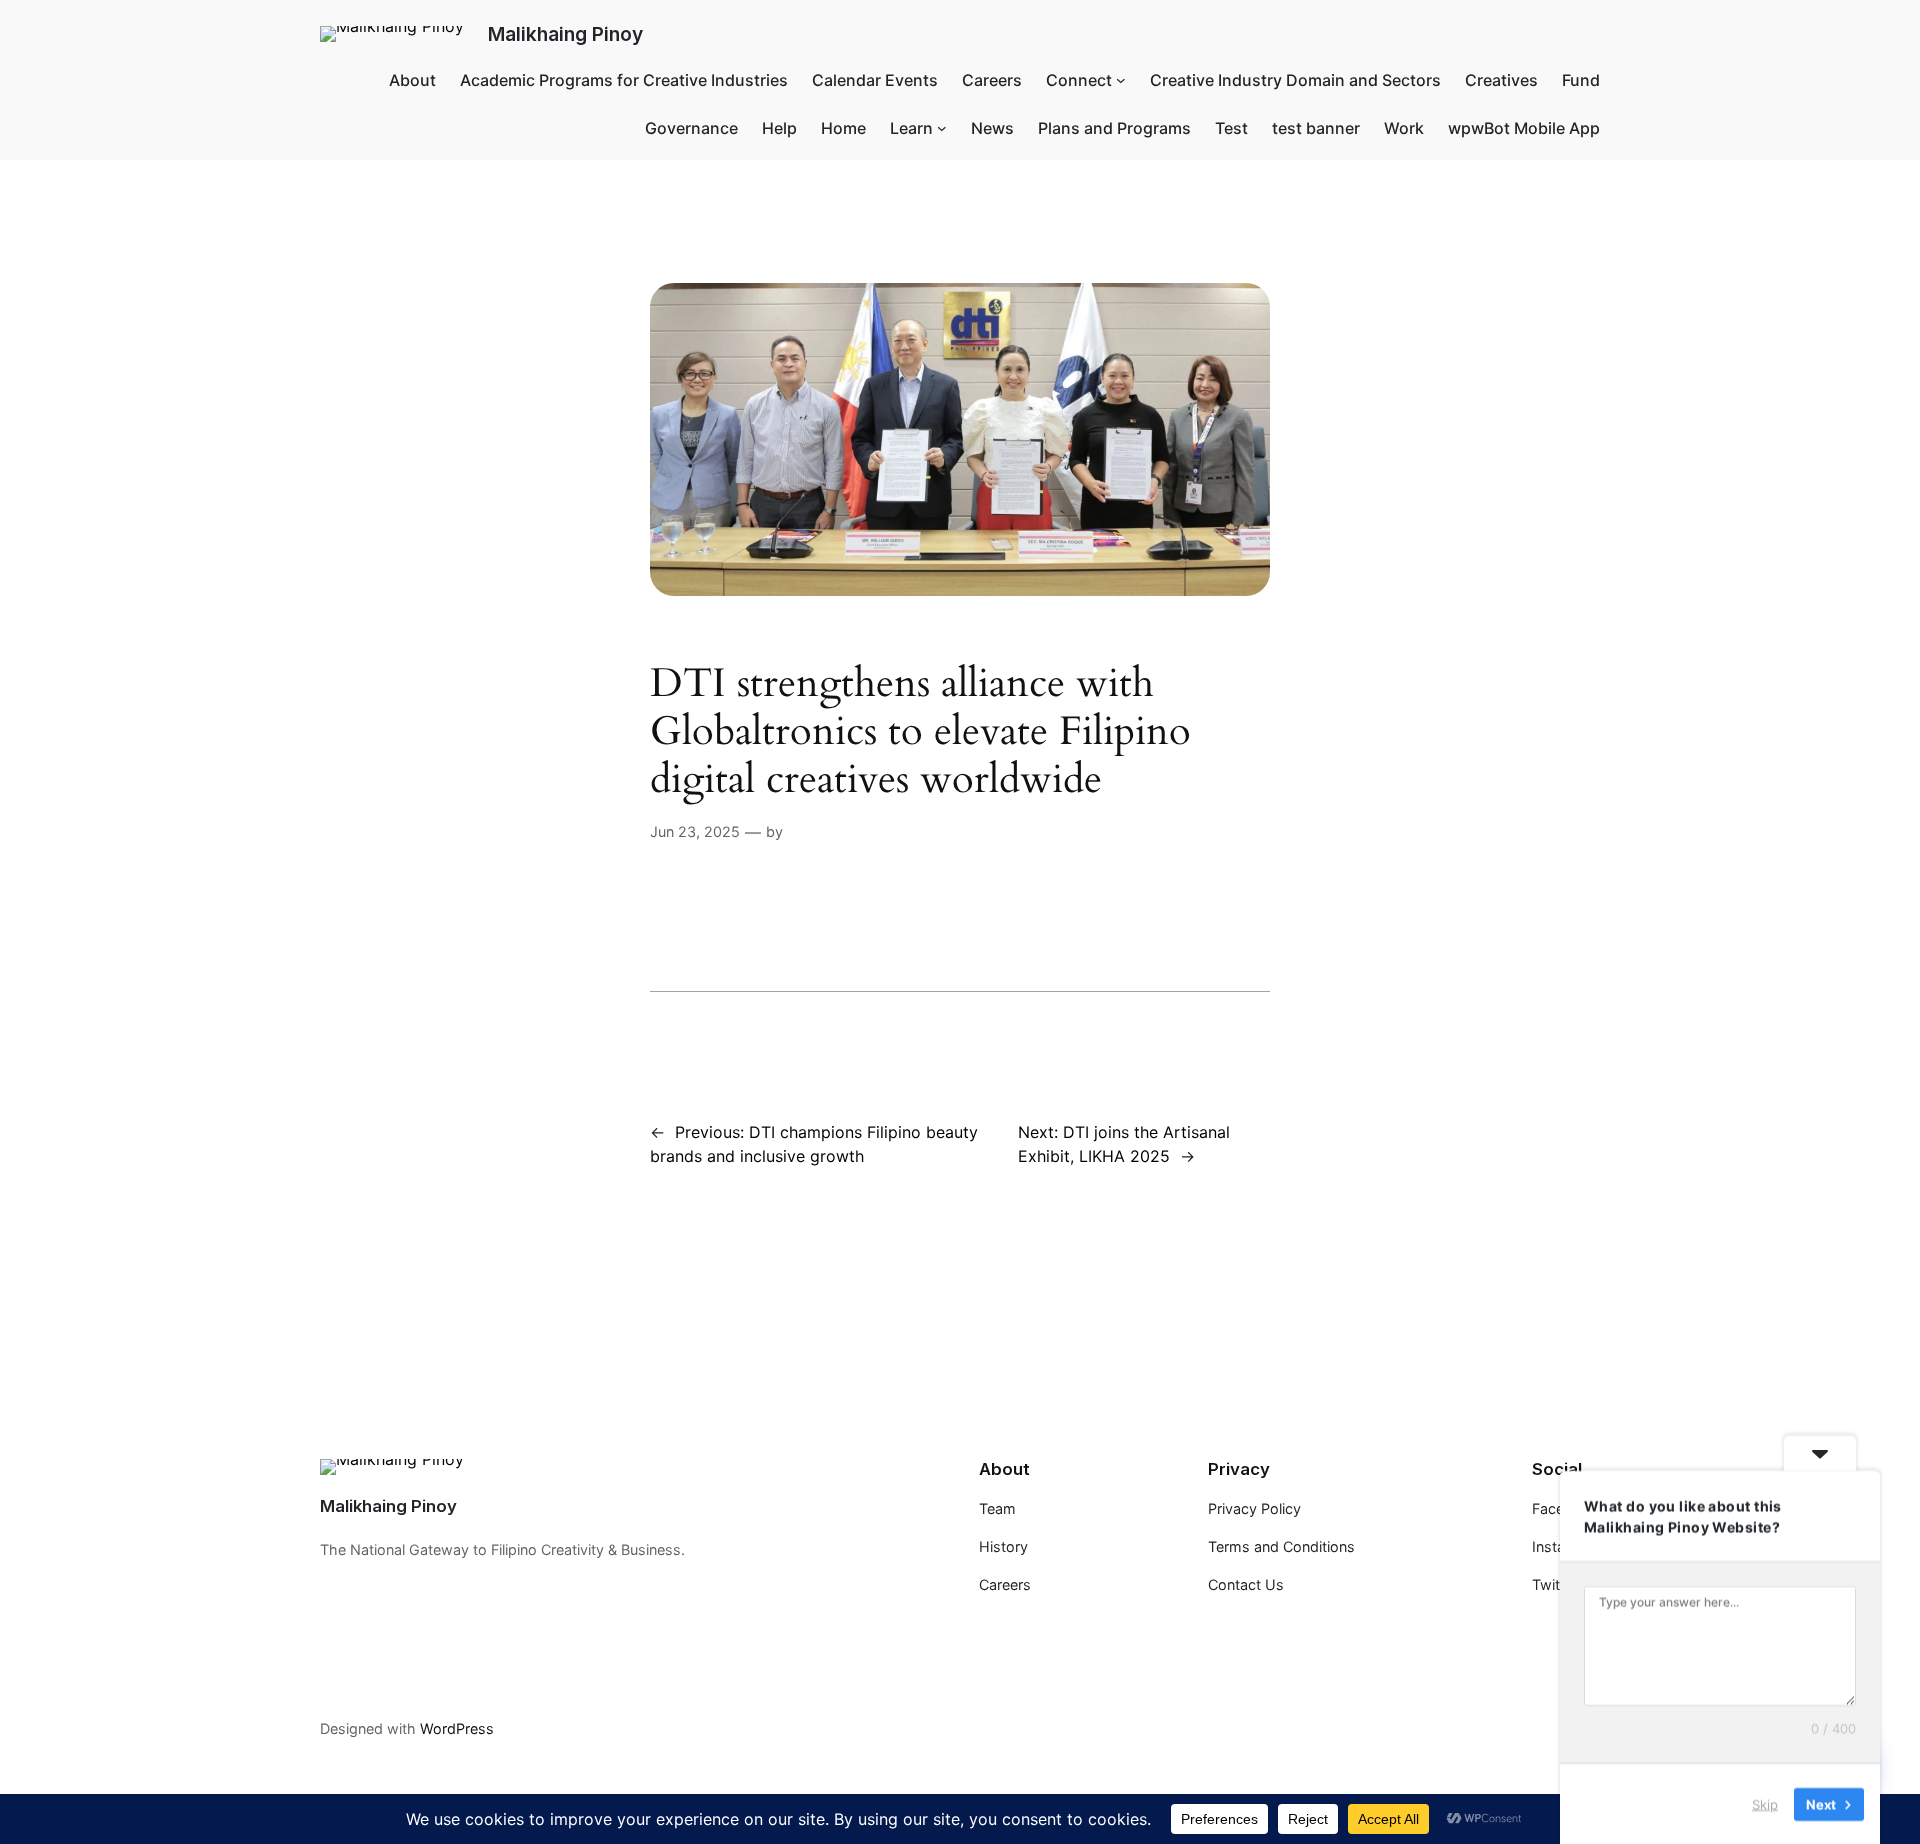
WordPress (457, 1728)
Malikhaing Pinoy (565, 34)
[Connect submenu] (1121, 80)
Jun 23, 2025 (695, 831)
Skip (1765, 1803)
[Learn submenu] (942, 128)
